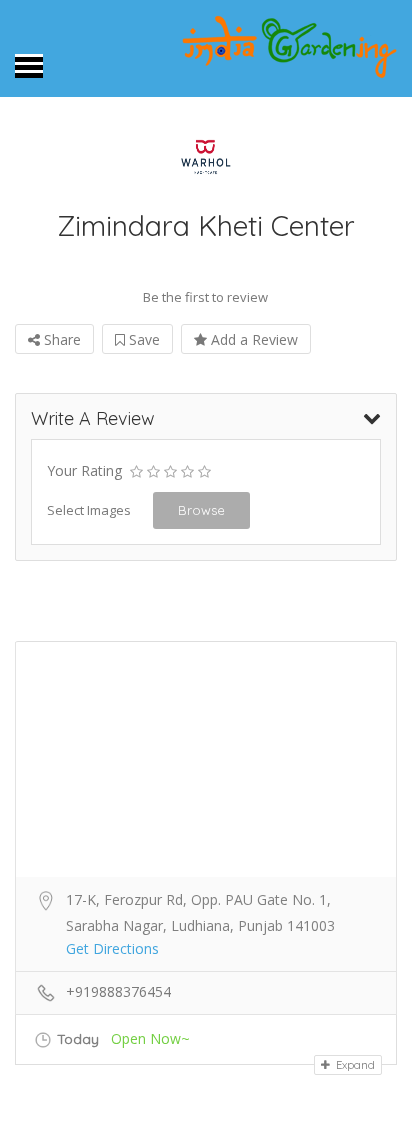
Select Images (89, 510)
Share (60, 339)
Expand (354, 1065)
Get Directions (112, 948)
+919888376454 (118, 991)
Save (142, 339)
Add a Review (252, 339)
